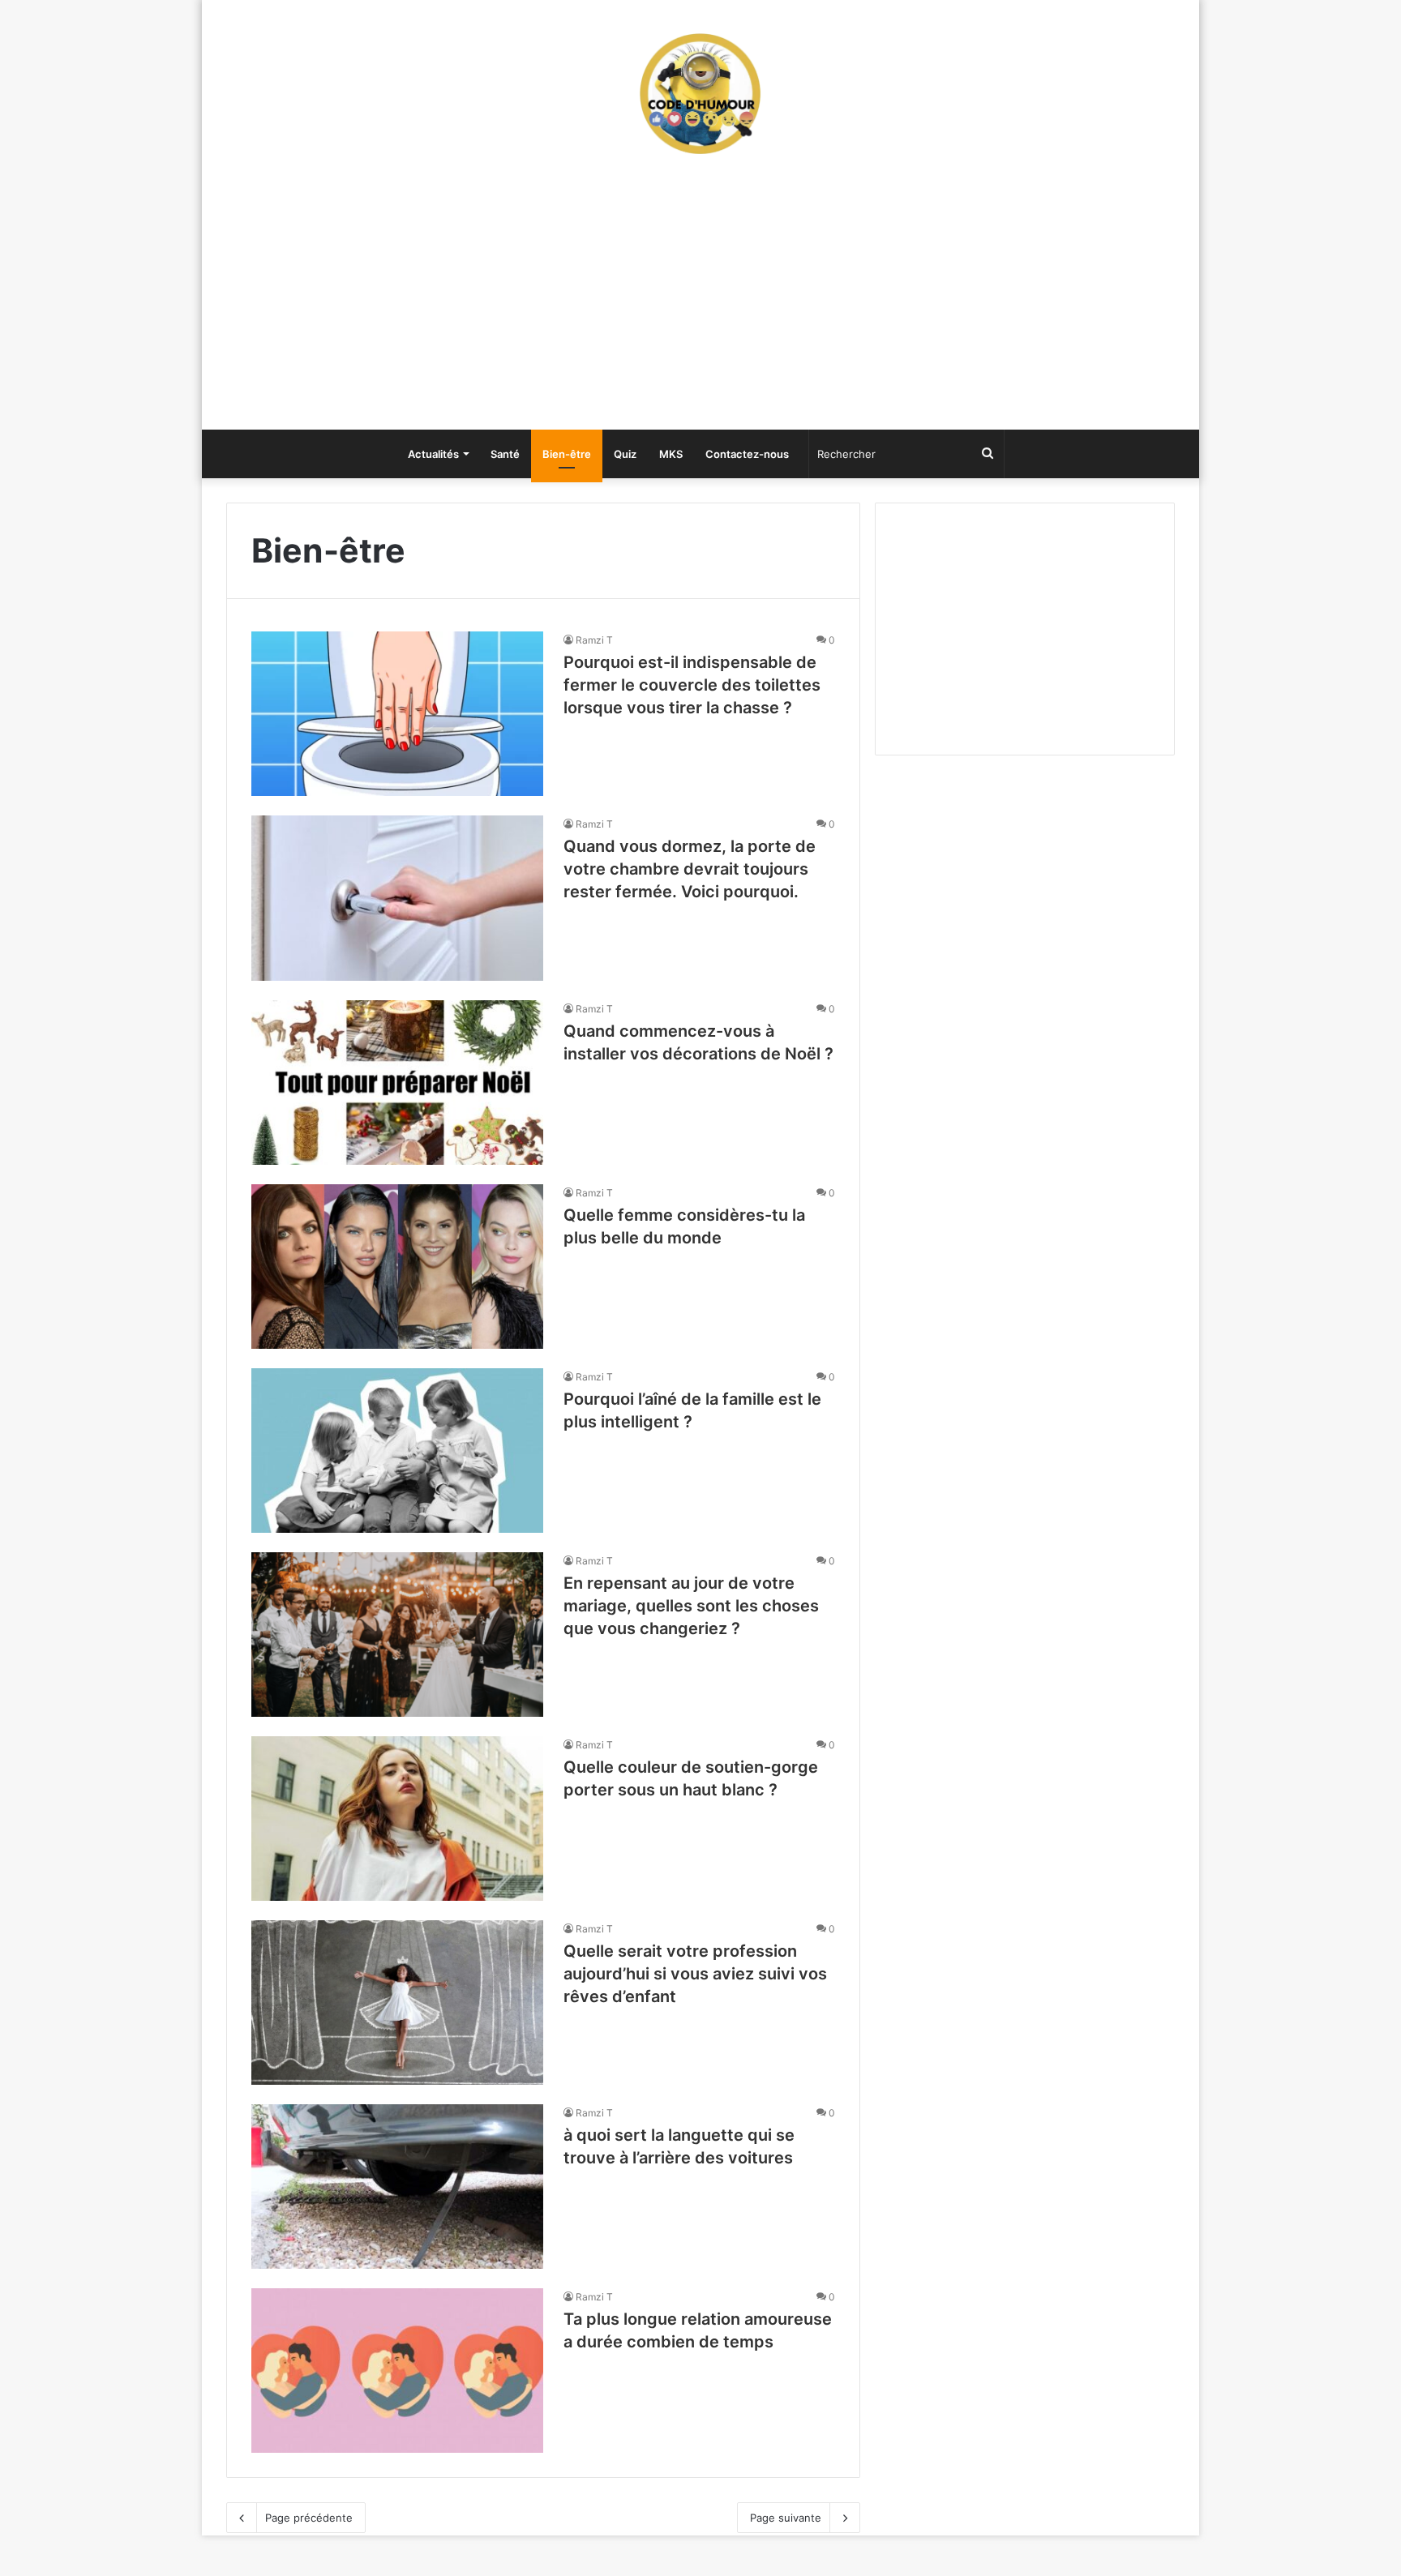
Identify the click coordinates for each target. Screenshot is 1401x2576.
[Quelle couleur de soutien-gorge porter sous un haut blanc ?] (397, 1819)
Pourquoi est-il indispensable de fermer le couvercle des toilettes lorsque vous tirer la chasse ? (692, 685)
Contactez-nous (747, 454)
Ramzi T (594, 640)
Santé (505, 454)
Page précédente (309, 2518)
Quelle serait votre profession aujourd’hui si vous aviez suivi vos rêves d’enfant (695, 1974)
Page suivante (786, 2518)
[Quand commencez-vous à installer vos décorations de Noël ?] (397, 1083)
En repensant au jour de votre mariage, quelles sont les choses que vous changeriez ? (691, 1606)
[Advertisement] (700, 300)
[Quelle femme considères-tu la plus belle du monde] (397, 1267)
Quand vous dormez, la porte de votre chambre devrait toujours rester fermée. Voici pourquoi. (690, 869)
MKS (671, 454)
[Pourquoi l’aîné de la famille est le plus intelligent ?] (397, 1451)
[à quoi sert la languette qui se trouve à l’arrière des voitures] (397, 2187)
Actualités (433, 454)
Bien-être (567, 454)
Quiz (625, 454)
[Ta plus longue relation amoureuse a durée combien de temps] (397, 2371)
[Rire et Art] (700, 93)
